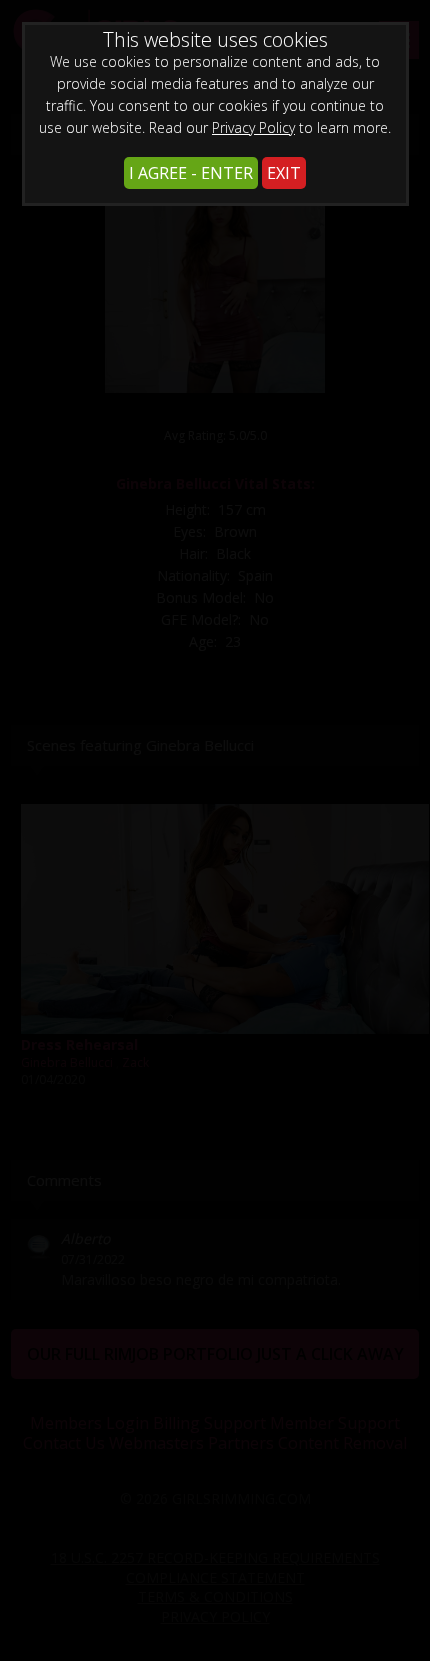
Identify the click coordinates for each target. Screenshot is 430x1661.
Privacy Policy (253, 127)
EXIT (284, 173)
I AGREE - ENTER (191, 173)
